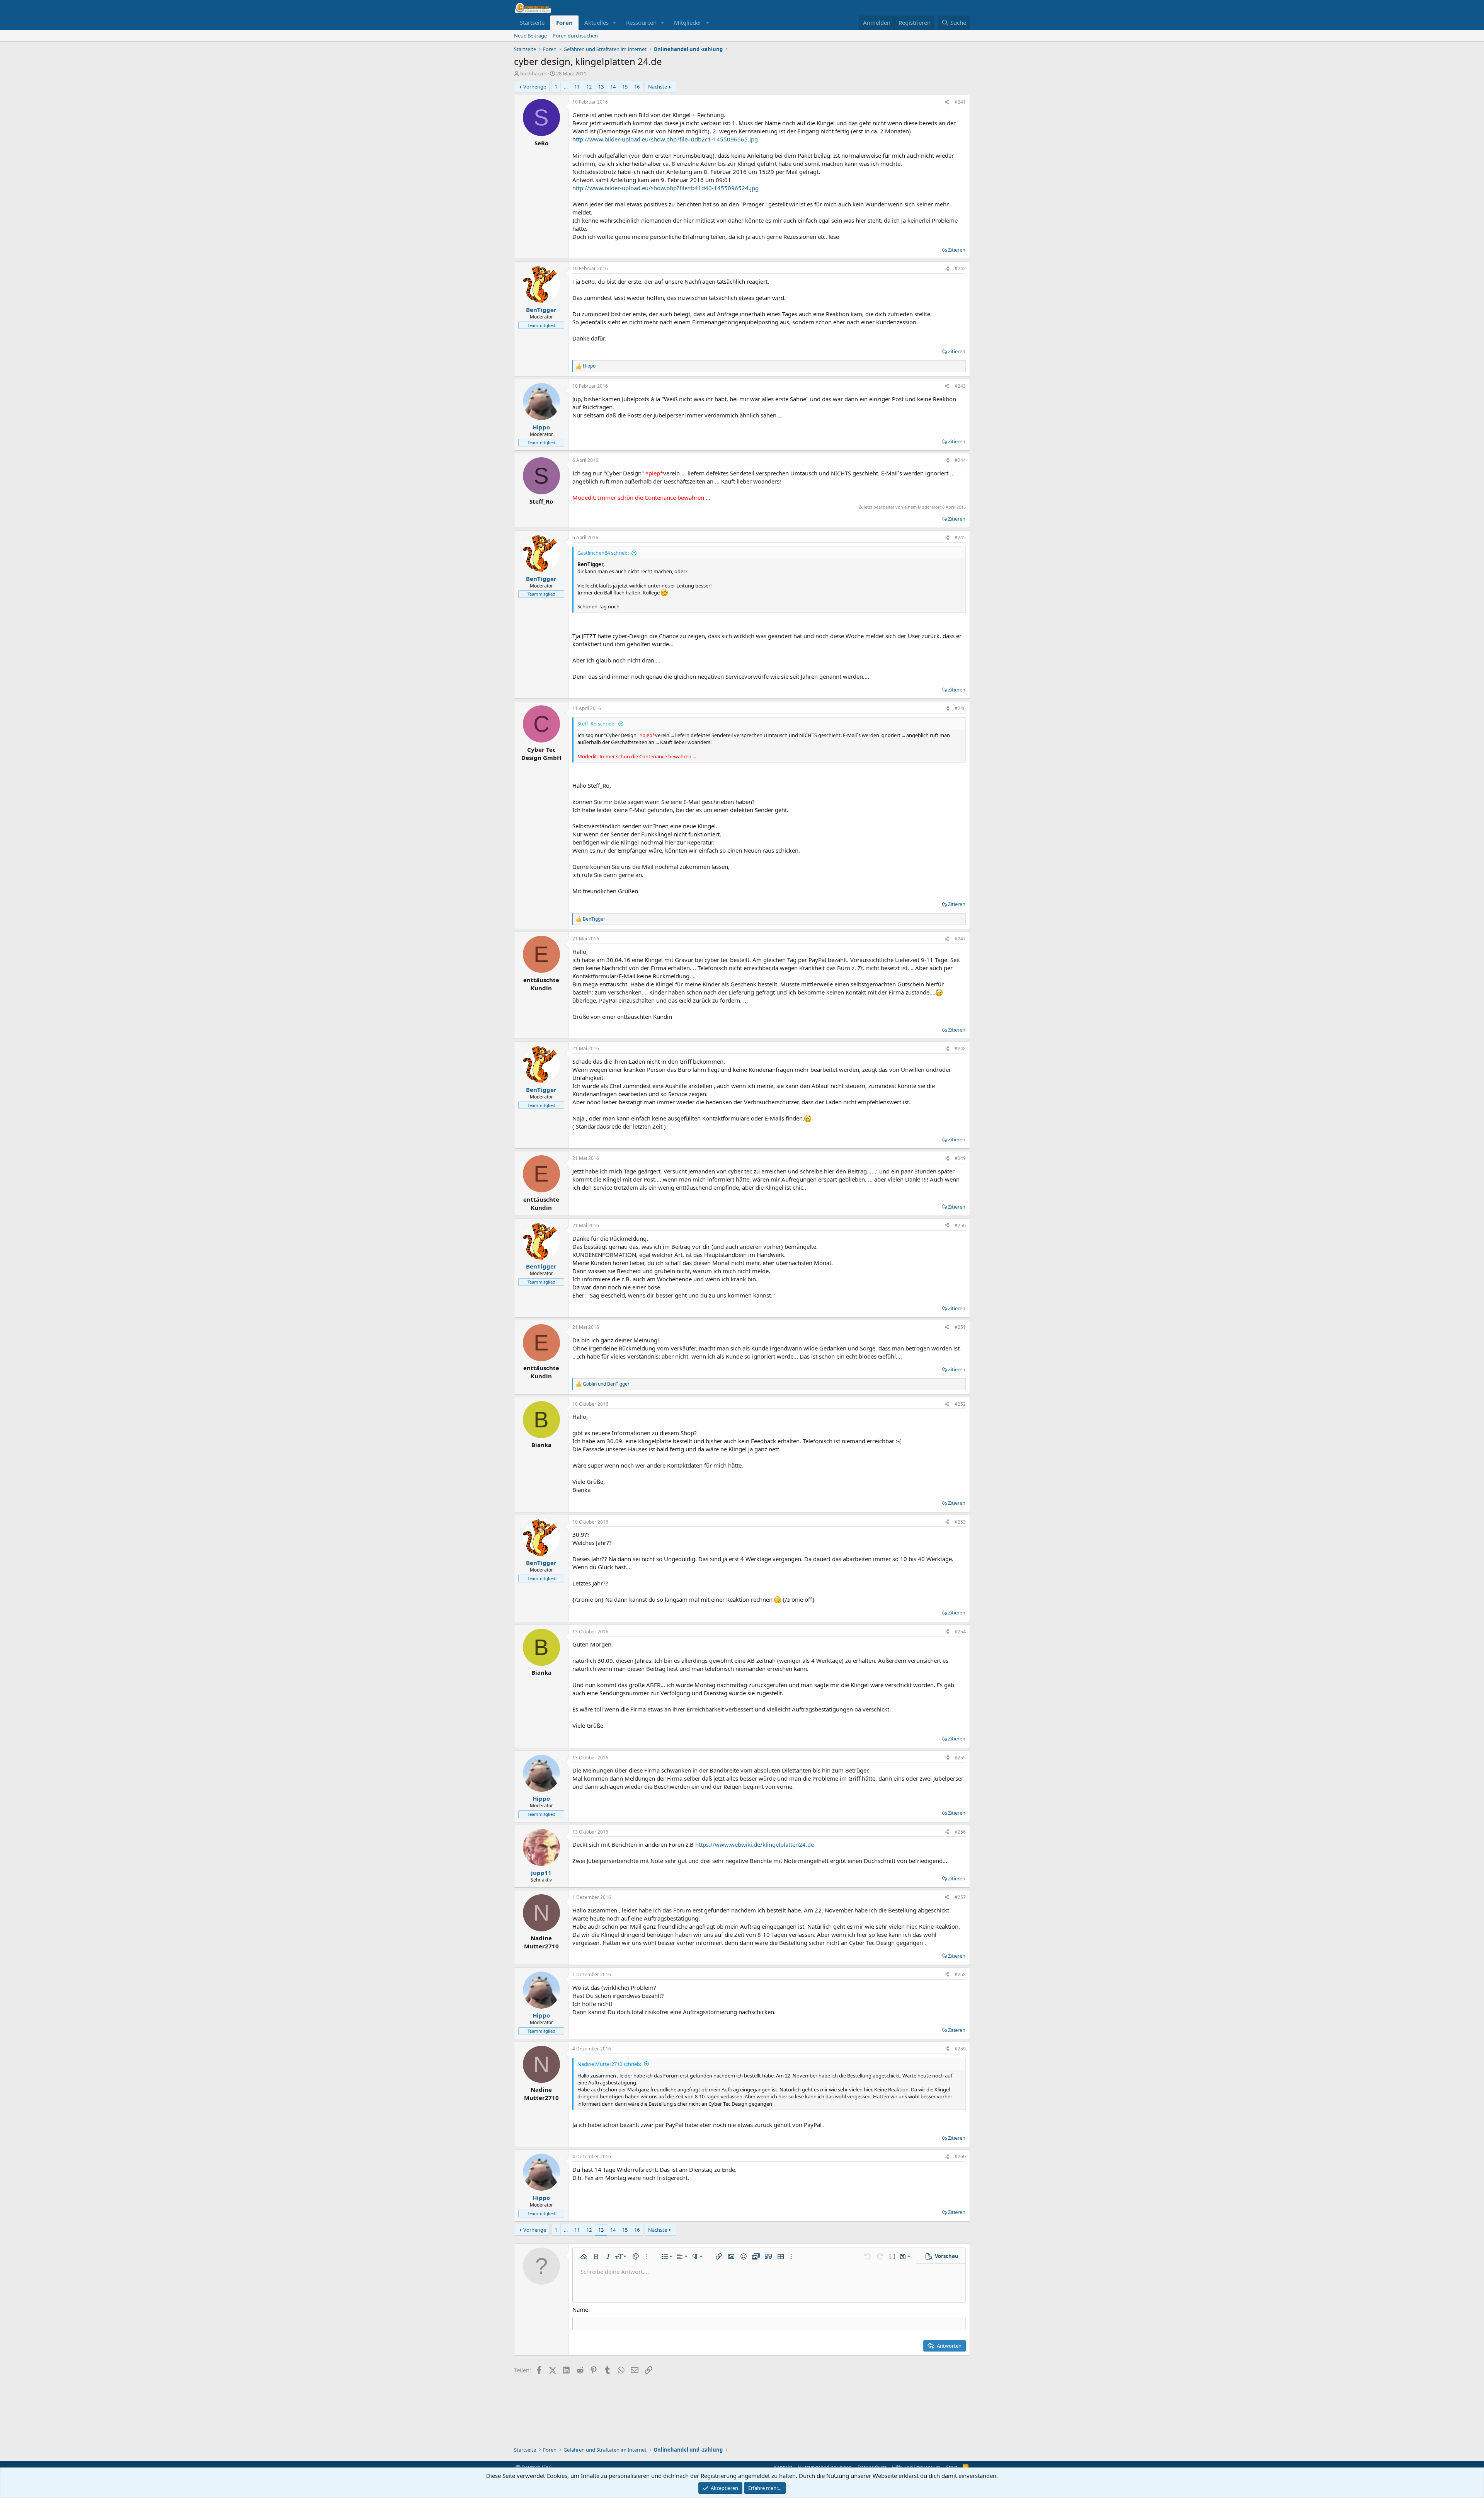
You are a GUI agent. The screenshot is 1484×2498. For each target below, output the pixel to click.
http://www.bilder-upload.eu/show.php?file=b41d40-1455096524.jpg (665, 188)
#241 (960, 102)
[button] (615, 23)
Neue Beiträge (530, 36)
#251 (960, 1327)
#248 (960, 1048)
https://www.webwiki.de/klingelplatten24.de (755, 1844)
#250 (960, 1225)
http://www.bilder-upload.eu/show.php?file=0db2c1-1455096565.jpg (665, 139)
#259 (960, 2049)
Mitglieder (688, 22)
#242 (960, 268)
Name (580, 2309)
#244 (960, 460)
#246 (960, 708)
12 (589, 87)
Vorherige (535, 87)
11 (577, 87)
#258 (960, 1974)
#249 (960, 1158)
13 (601, 87)
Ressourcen (641, 22)
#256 (960, 1832)
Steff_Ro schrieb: (596, 724)
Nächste (658, 87)
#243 (960, 386)
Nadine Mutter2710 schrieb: (609, 2064)
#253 (960, 1522)
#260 (960, 2157)
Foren (564, 22)
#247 (960, 939)
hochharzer (533, 73)
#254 (960, 1632)
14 (613, 87)
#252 (960, 1404)
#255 (960, 1758)
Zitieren (957, 250)
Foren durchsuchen (575, 36)
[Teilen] (947, 102)
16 (637, 87)
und (606, 1384)
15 (625, 87)
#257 (960, 1897)
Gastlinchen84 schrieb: (603, 553)
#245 (960, 537)
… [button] (566, 87)
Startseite (532, 22)
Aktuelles (596, 22)
